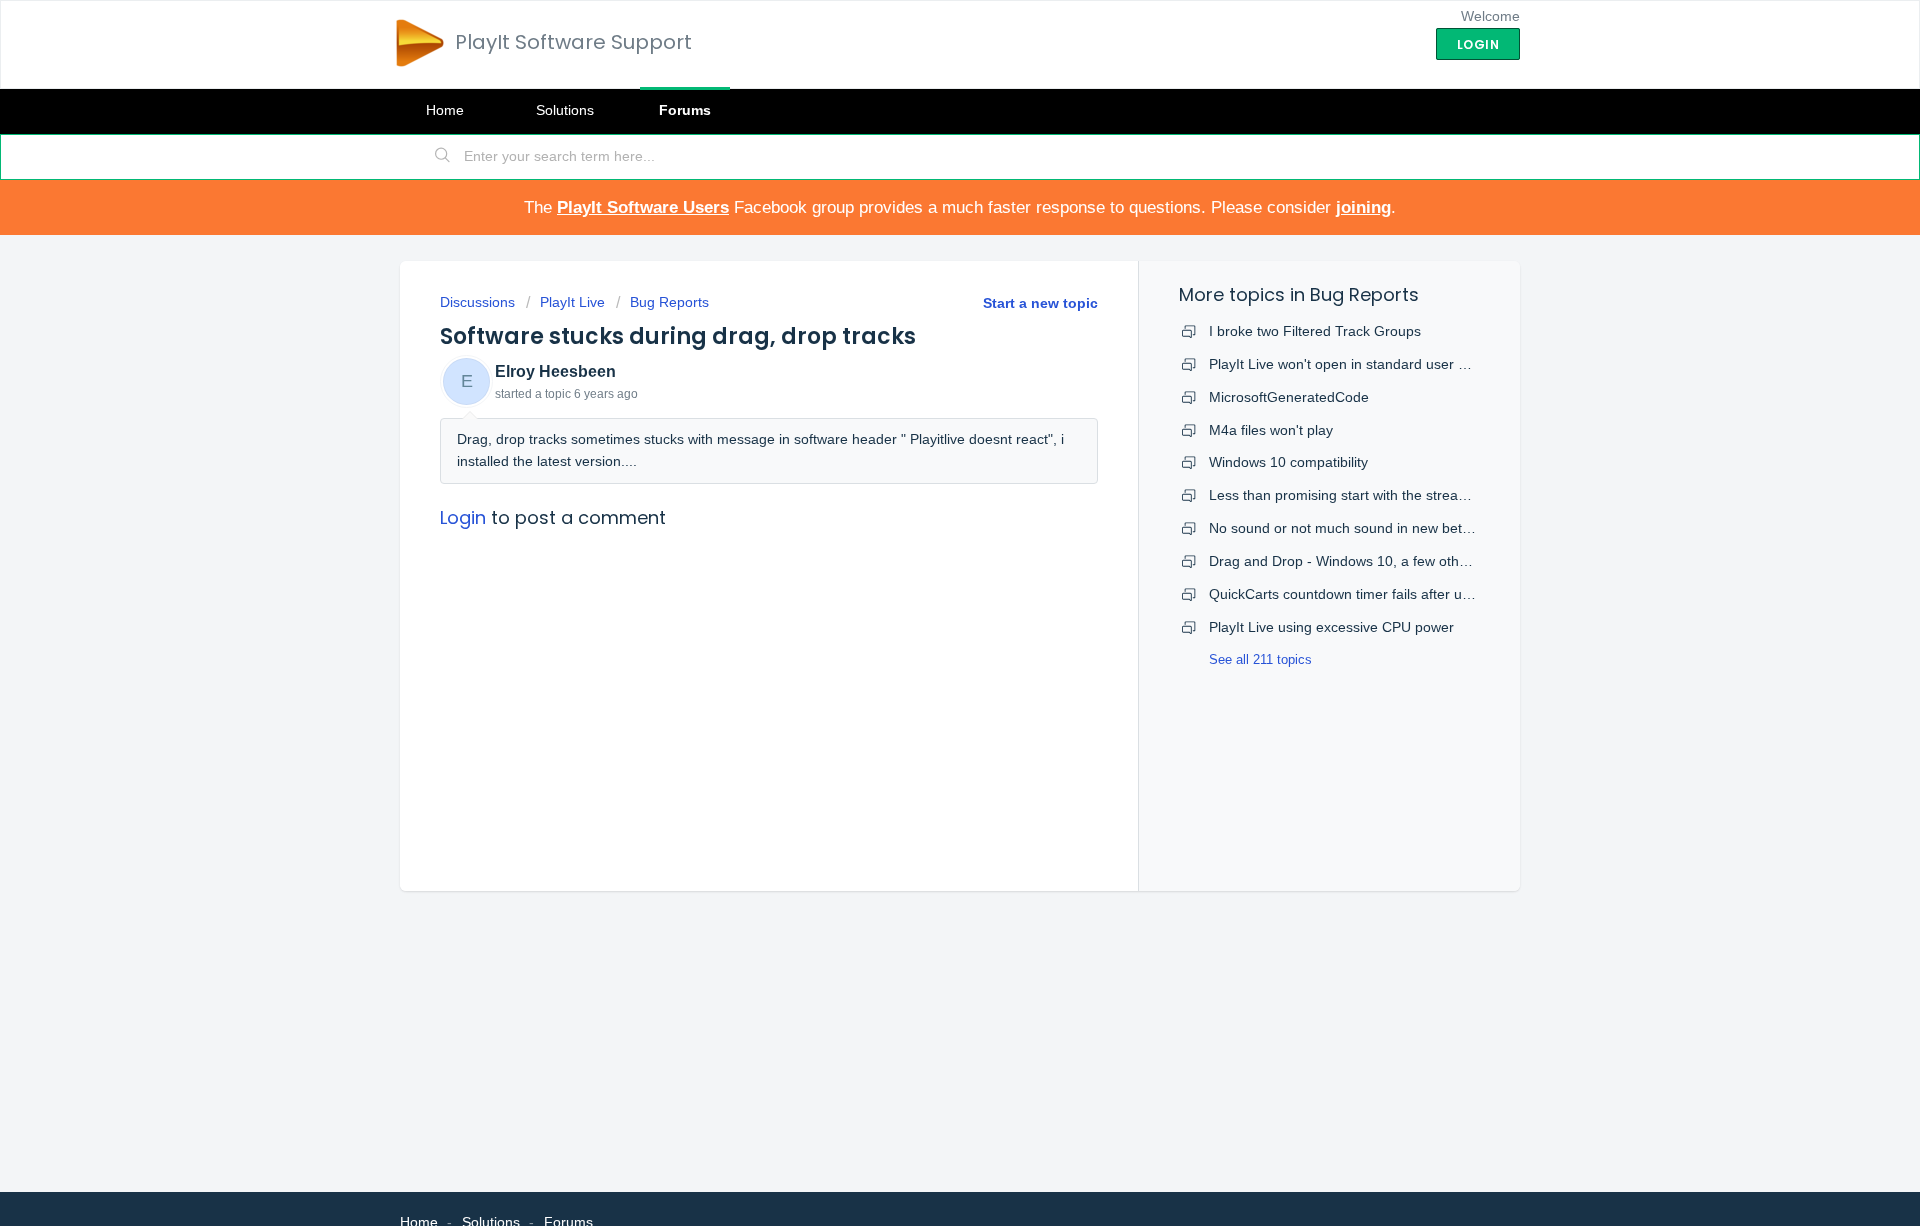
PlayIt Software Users (643, 207)
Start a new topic (1040, 303)
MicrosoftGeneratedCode (1289, 397)
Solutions (565, 110)
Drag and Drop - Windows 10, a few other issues (1362, 561)
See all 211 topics (1260, 659)
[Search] (443, 157)
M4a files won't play (1271, 430)
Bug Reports (669, 302)
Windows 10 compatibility (1288, 462)
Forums (685, 110)
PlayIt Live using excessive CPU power (1331, 627)
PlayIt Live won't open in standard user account (1358, 364)
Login (463, 517)
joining (1363, 207)
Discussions (477, 302)
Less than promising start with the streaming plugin (1370, 495)
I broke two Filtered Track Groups (1315, 331)
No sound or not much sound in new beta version (1364, 528)
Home (445, 110)
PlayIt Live (572, 302)
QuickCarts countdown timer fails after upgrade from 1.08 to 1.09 (1414, 594)
